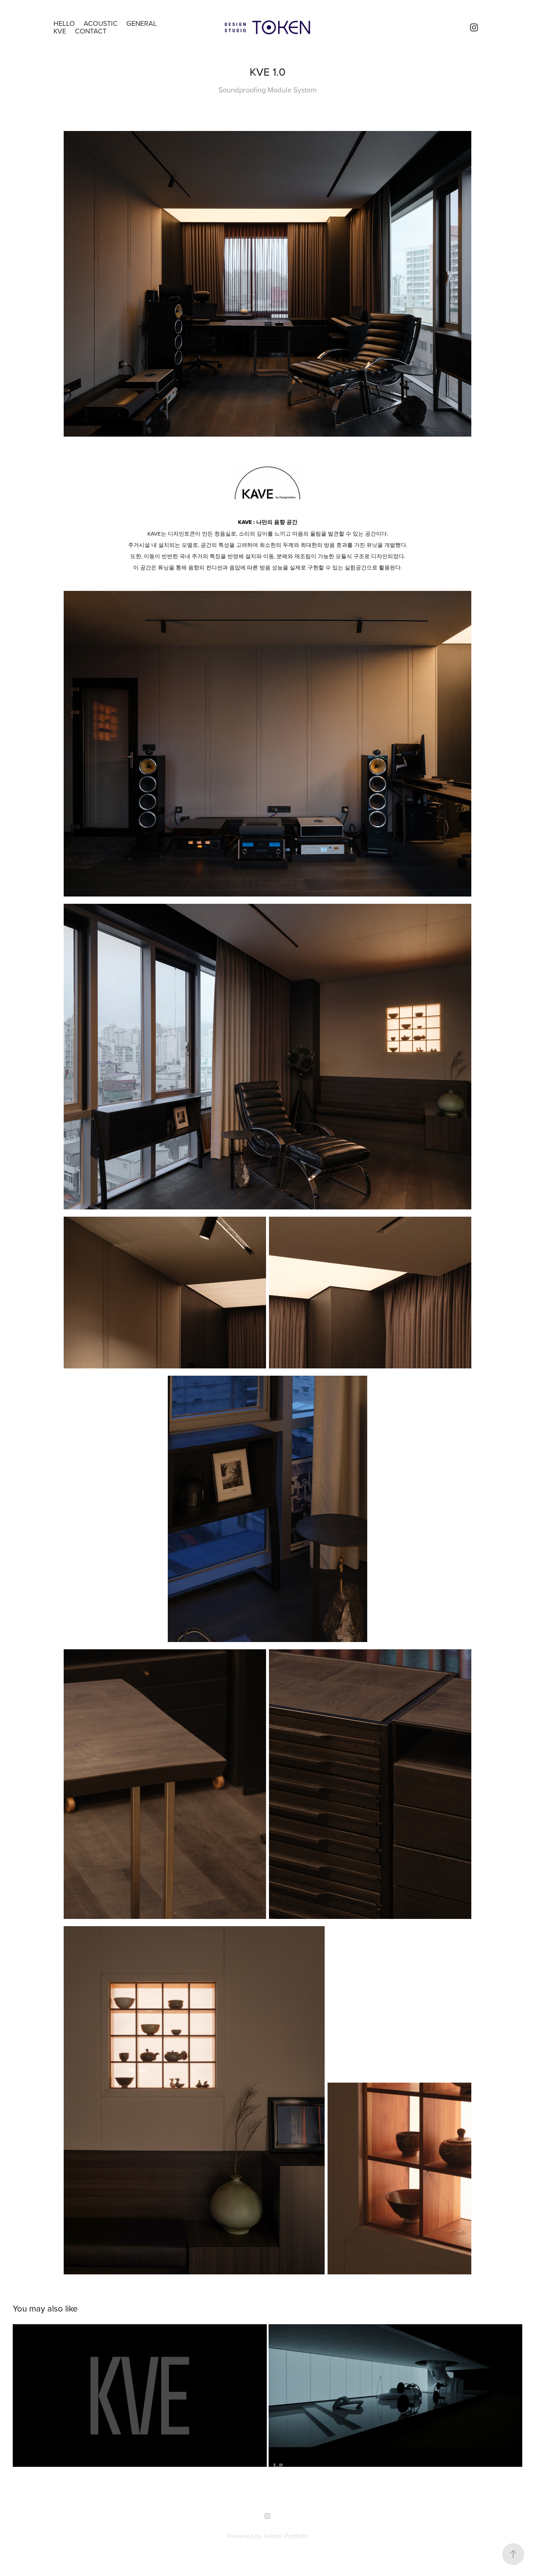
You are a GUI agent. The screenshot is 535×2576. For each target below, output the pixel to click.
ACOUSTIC (101, 23)
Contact (91, 31)
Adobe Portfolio (286, 2536)
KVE (60, 31)
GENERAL (142, 23)
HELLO (64, 23)
